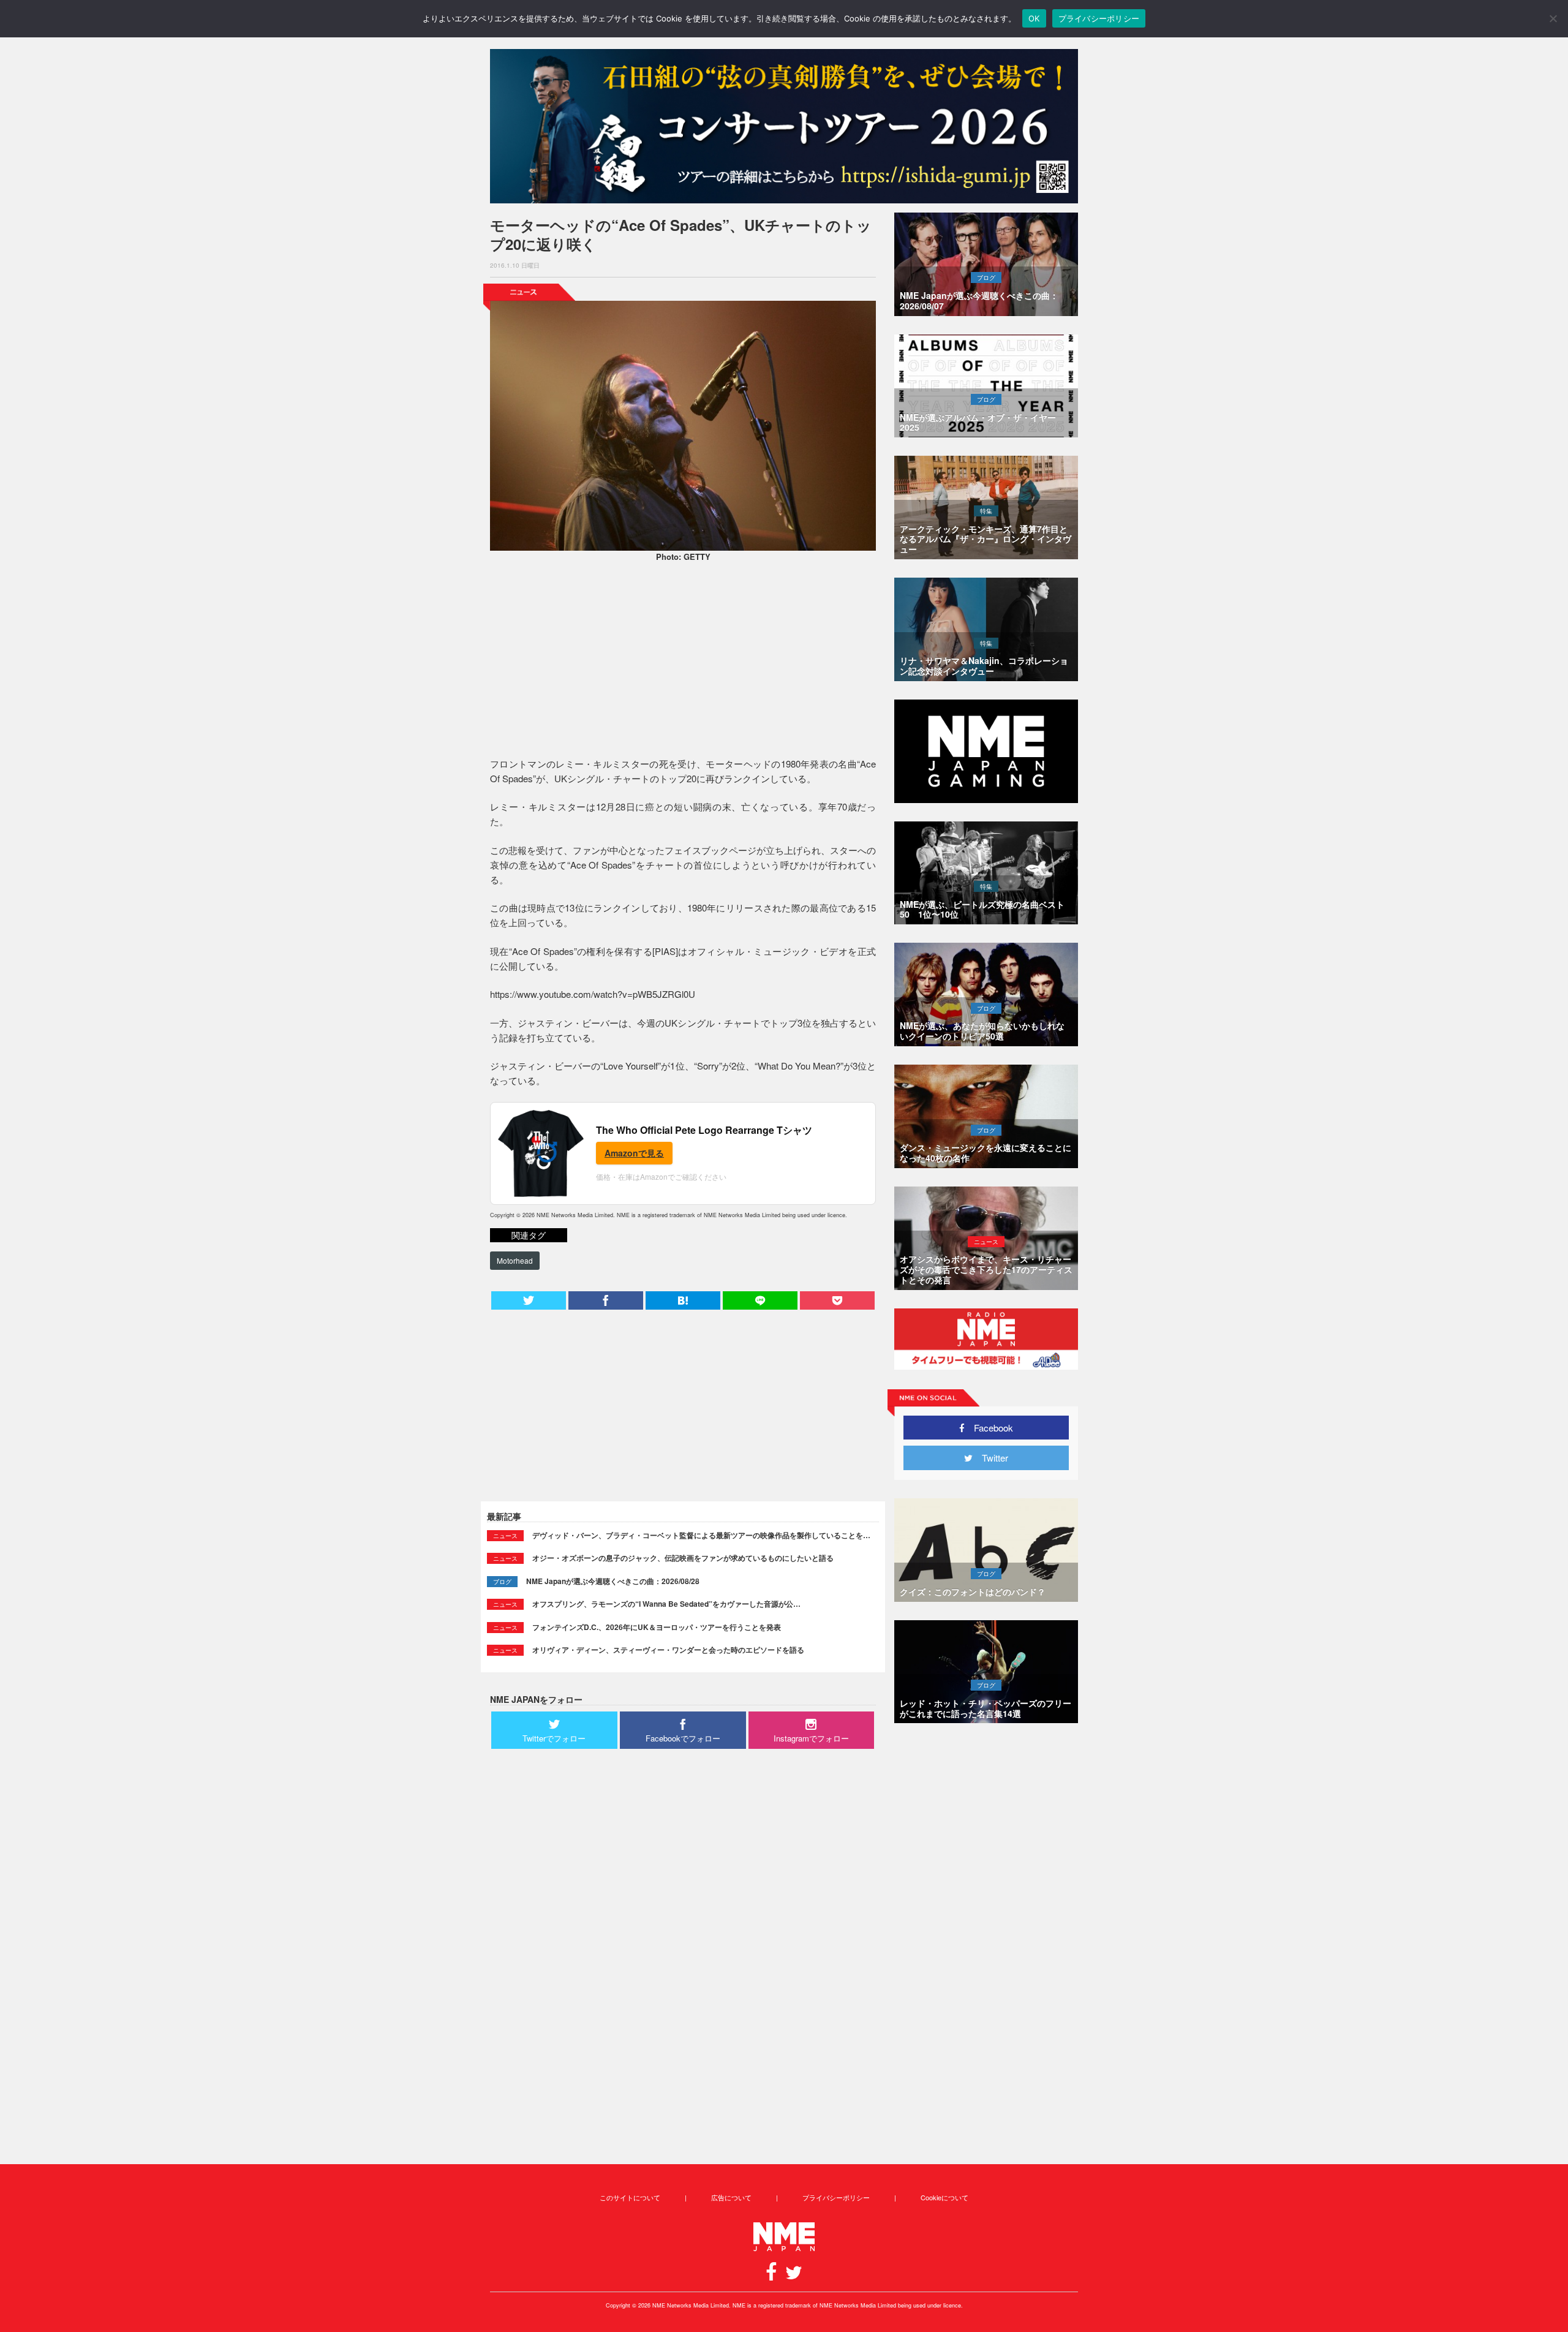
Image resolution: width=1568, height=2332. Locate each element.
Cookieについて (944, 2197)
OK (1034, 18)
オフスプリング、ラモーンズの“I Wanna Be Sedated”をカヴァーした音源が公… (666, 1604)
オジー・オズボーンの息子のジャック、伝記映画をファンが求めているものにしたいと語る (683, 1558)
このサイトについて (630, 2197)
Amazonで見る (634, 1153)
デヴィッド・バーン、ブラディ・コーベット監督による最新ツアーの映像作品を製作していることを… (701, 1535)
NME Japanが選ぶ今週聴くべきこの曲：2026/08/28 (613, 1581)
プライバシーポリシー (836, 2197)
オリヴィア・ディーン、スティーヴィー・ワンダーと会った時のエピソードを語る (668, 1650)
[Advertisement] (683, 662)
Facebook (989, 1428)
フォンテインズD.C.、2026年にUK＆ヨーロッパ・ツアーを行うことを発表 (657, 1627)
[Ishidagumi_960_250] (784, 126)
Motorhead (515, 1260)
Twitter (990, 1458)
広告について (731, 2197)
